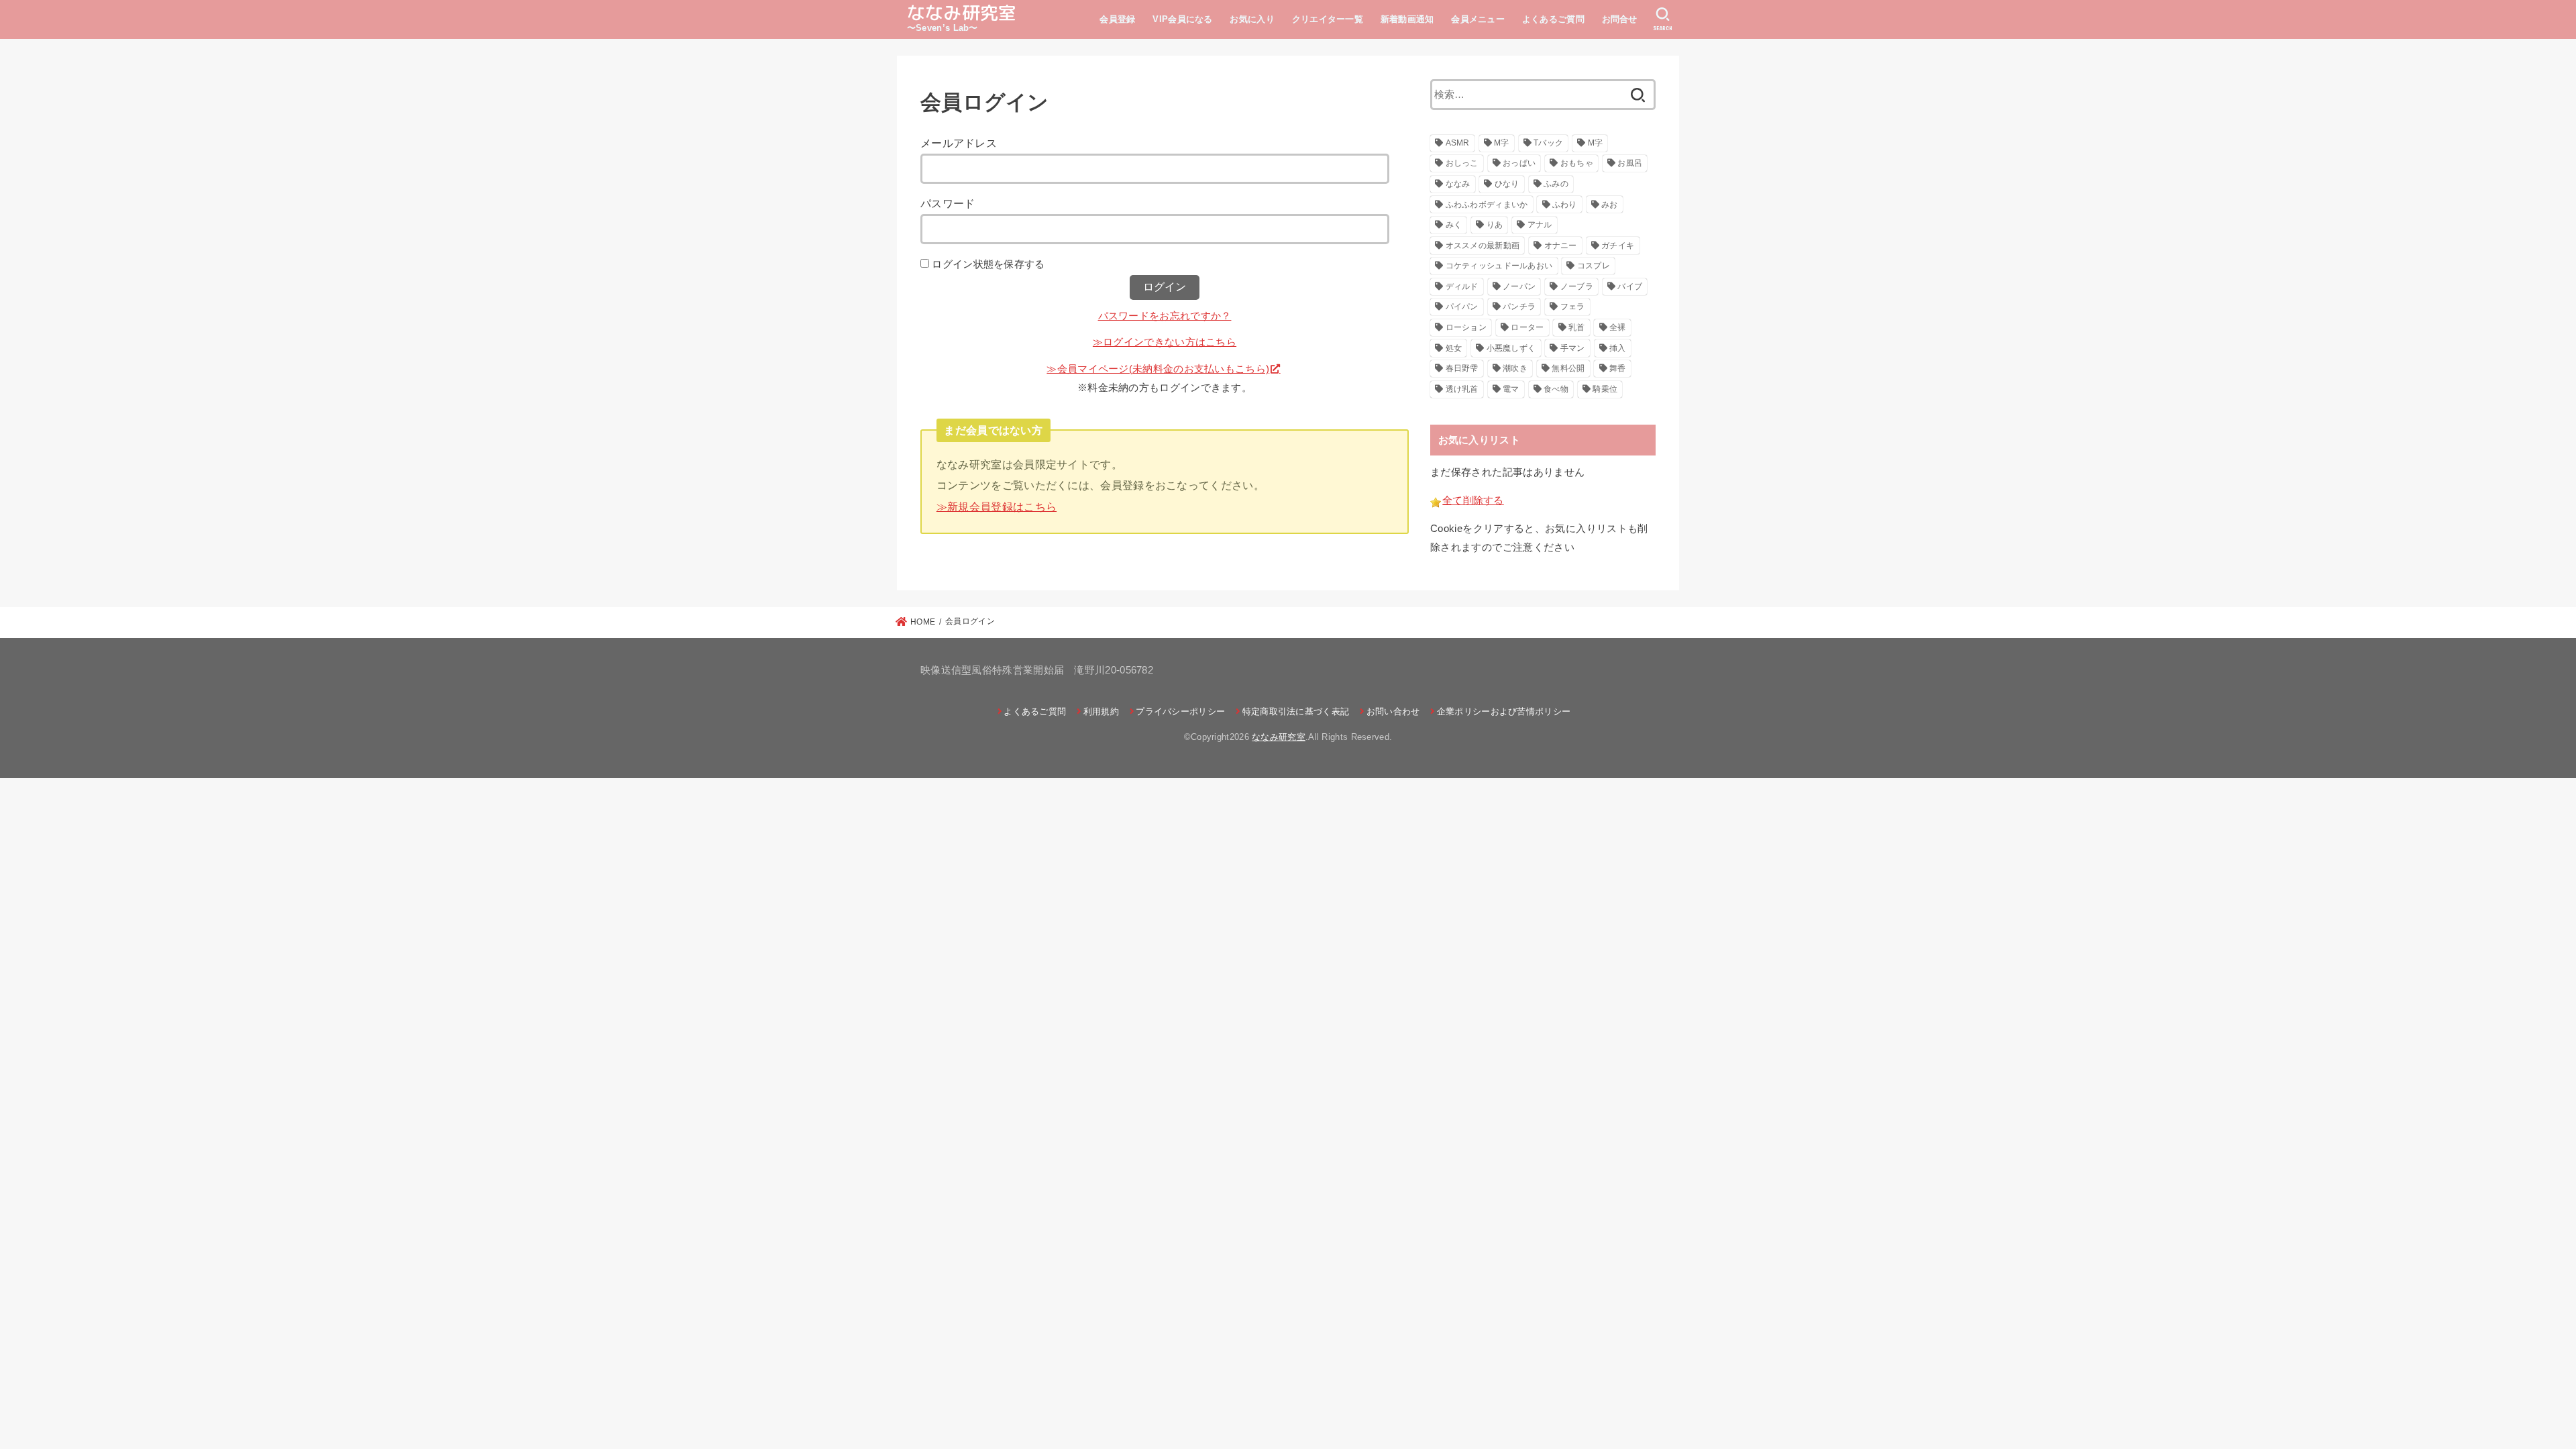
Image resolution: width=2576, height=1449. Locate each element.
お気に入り (1252, 19)
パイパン (1462, 307)
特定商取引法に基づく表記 (1296, 711)
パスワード (948, 203)
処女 (1454, 348)
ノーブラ (1577, 286)
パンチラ (1519, 307)
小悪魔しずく (1511, 348)
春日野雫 (1462, 368)
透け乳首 (1462, 389)
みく (1454, 225)
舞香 (1618, 368)
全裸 (1618, 327)
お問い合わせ (1393, 711)
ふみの (1556, 184)
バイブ (1630, 286)
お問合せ (1620, 19)
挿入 (1618, 348)
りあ (1495, 225)
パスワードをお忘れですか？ (1165, 316)
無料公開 (1568, 368)
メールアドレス (959, 143)
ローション (1466, 327)
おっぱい (1519, 163)
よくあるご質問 (1553, 19)
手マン (1573, 348)
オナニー (1561, 246)
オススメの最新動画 (1483, 246)
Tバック (1548, 143)
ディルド (1462, 286)
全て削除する (1473, 500)
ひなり (1507, 184)
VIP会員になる (1182, 19)
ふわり (1565, 205)
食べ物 (1556, 389)
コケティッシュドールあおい (1499, 266)
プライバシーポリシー (1180, 711)
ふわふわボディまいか (1487, 205)
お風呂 (1630, 163)
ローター (1527, 327)
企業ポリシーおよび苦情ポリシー (1504, 711)
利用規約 (1101, 711)
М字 (1596, 143)
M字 (1502, 143)
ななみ (1458, 184)
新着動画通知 (1407, 19)
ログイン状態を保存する (988, 264)
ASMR (1458, 143)
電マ (1511, 389)
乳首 (1577, 327)
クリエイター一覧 (1328, 19)
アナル (1540, 225)
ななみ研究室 (962, 13)
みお (1610, 205)
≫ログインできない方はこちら (1165, 342)
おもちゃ (1577, 163)
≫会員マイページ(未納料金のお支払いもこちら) (1158, 369)
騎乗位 (1605, 389)
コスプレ (1594, 266)
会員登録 (1117, 19)
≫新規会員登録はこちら (997, 506)
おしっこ (1462, 163)
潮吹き (1515, 368)
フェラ (1573, 307)
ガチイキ (1618, 246)
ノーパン (1519, 286)
